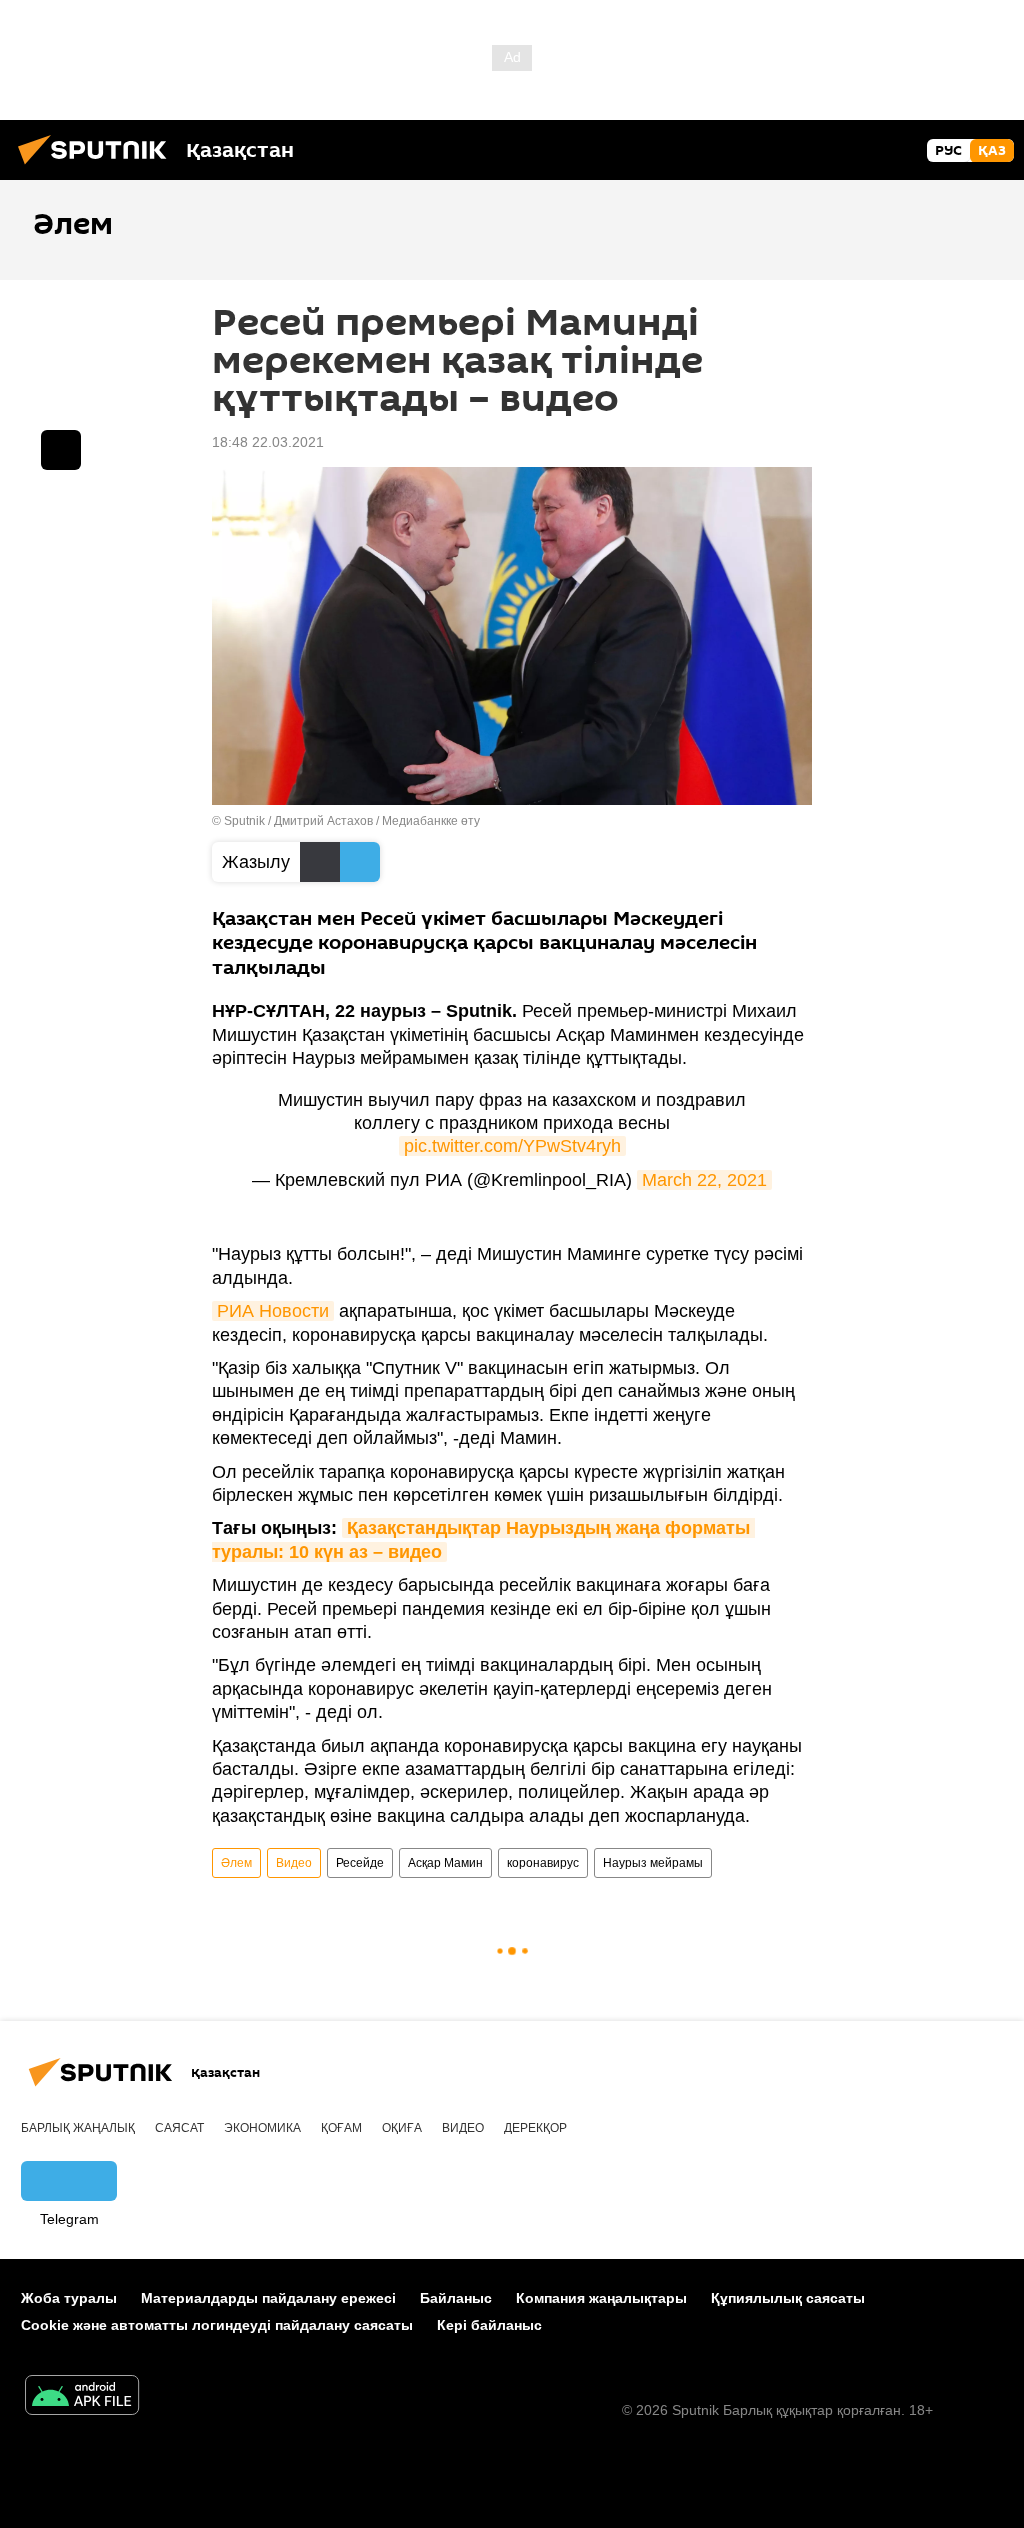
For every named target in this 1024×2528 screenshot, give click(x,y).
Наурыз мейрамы (653, 1863)
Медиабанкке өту (431, 821)
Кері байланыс (489, 2325)
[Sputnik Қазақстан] (98, 167)
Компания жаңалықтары (601, 2298)
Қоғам (341, 2128)
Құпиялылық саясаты (788, 2298)
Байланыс (456, 2298)
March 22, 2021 (704, 1180)
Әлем (236, 1863)
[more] (61, 450)
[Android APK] (82, 2397)
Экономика (262, 2128)
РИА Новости (273, 1311)
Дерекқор (535, 2128)
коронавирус (543, 1863)
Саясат (179, 2128)
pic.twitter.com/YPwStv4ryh (512, 1146)
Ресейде (360, 1863)
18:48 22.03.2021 (268, 442)
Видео (294, 1863)
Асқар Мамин (445, 1863)
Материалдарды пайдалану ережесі (268, 2298)
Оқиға (402, 2128)
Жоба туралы (69, 2298)
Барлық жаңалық (78, 2128)
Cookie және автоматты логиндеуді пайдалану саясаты (217, 2325)
